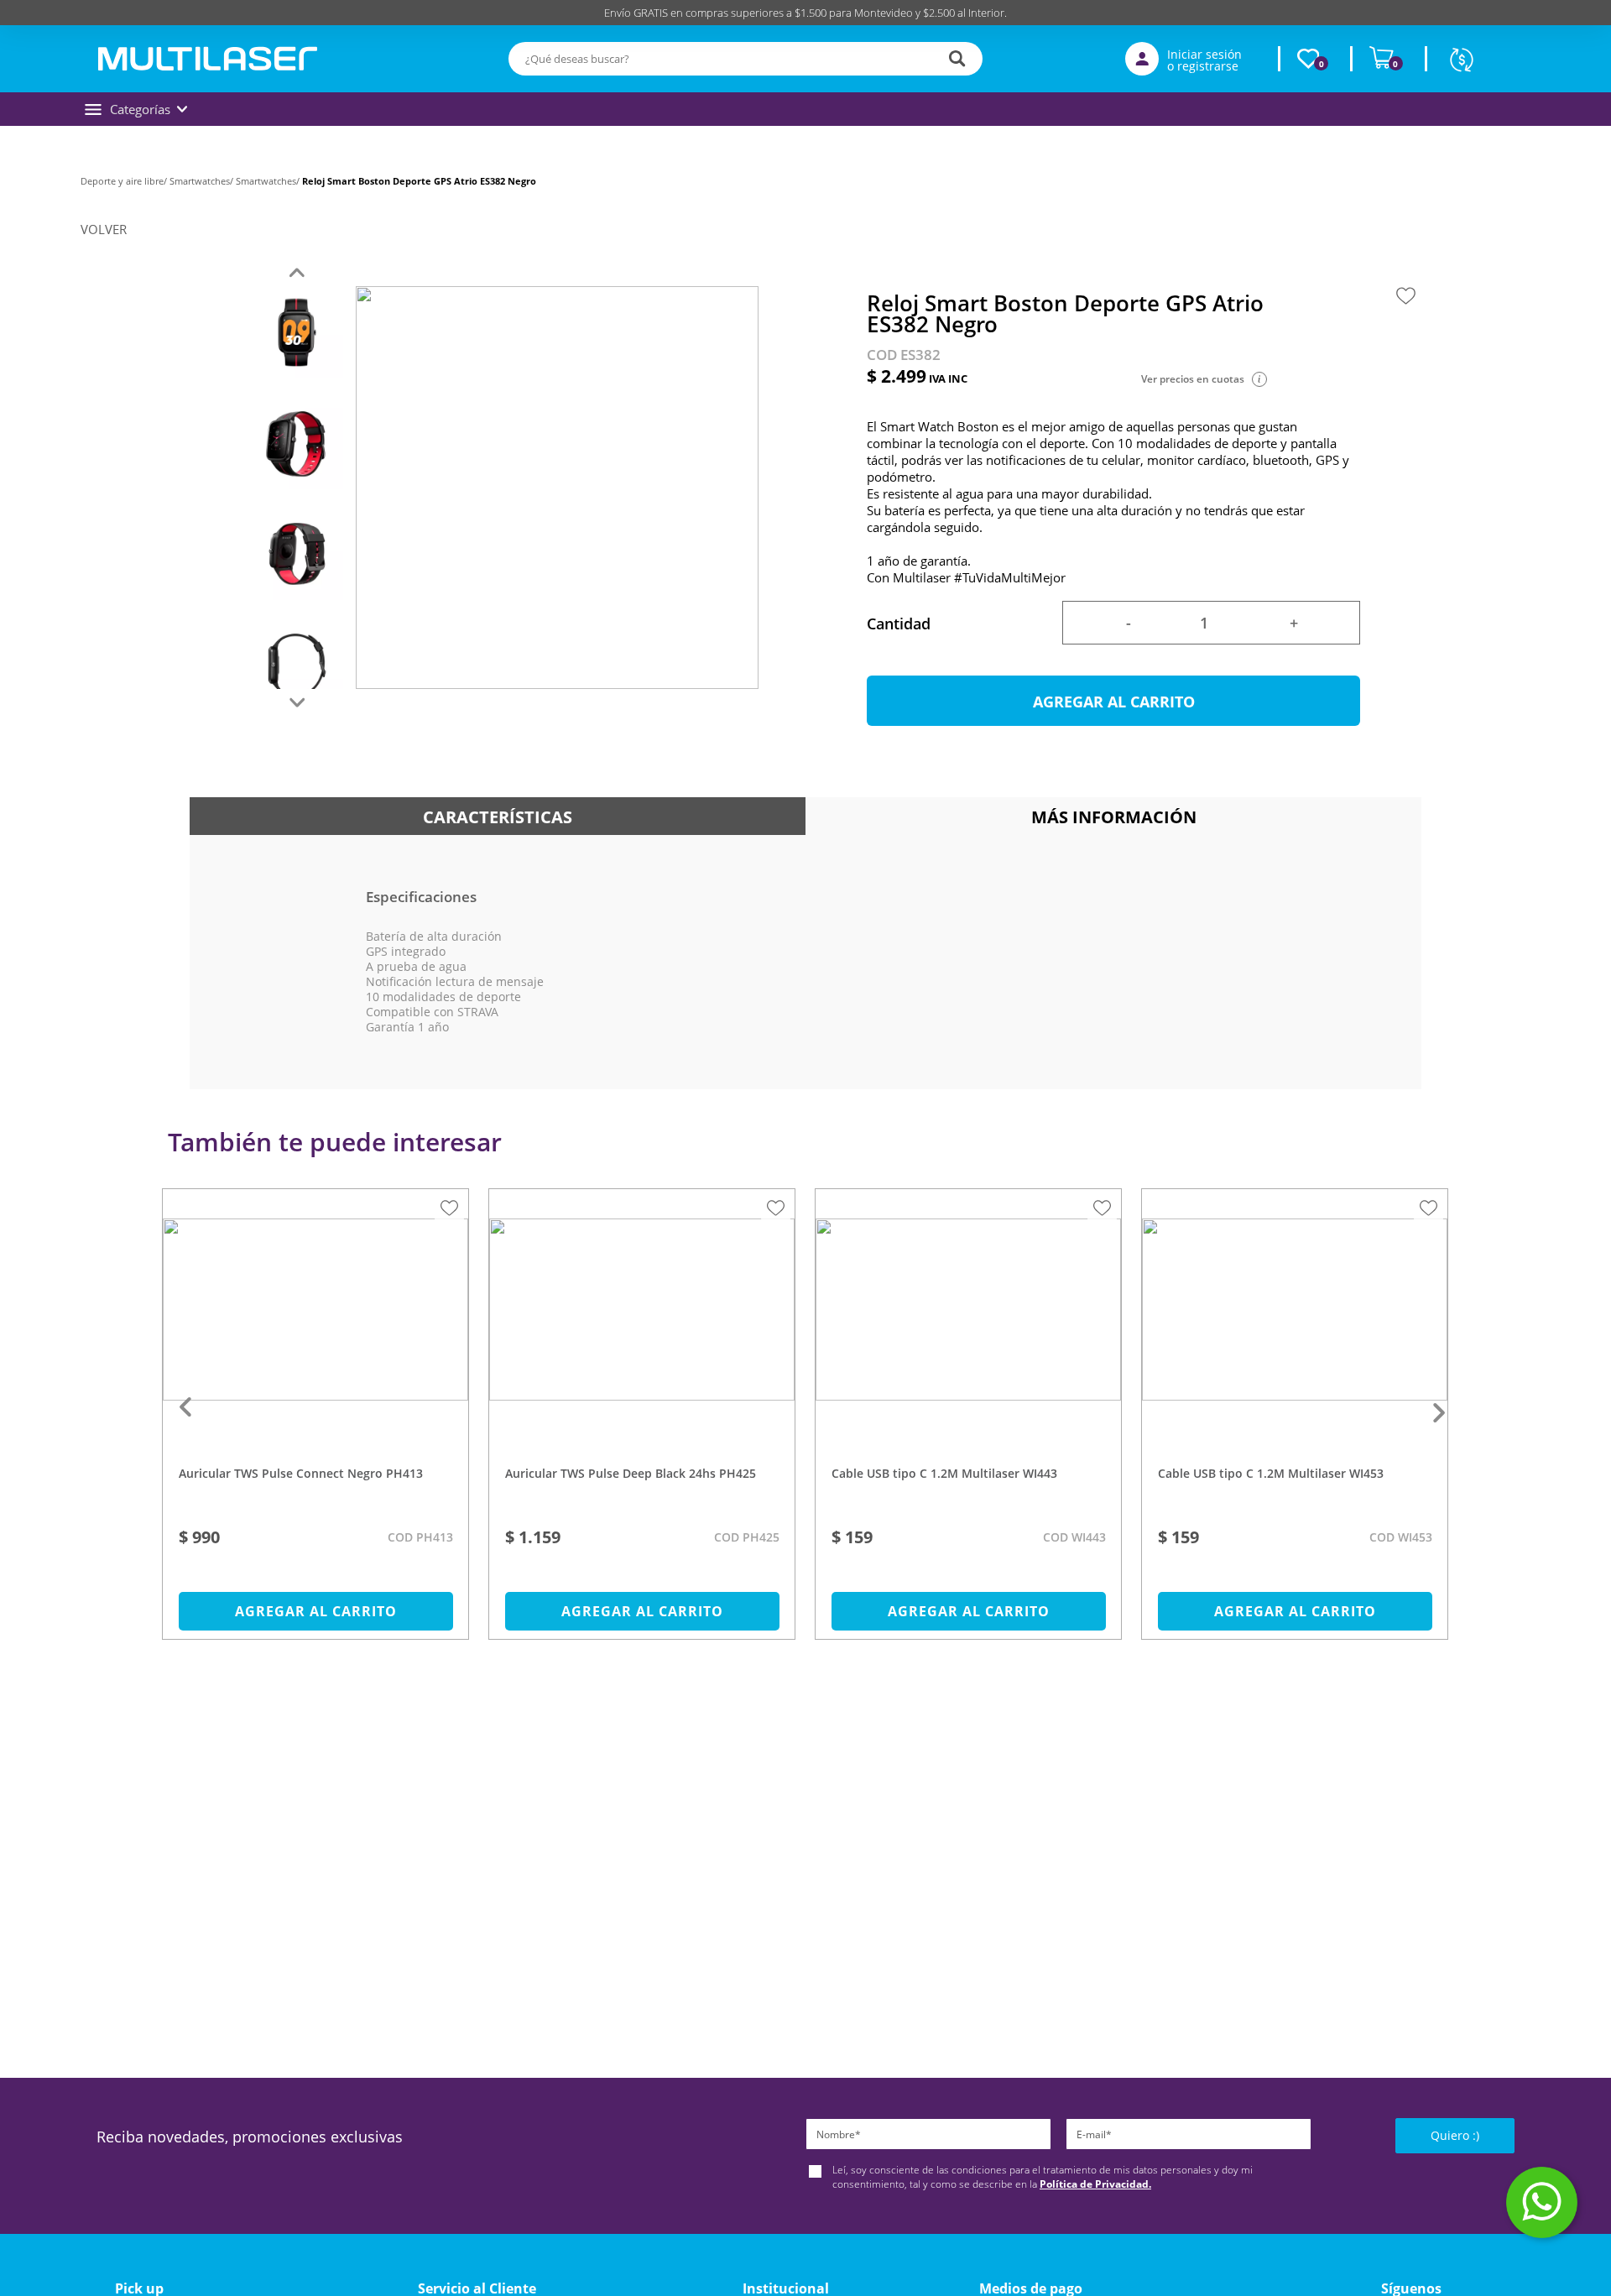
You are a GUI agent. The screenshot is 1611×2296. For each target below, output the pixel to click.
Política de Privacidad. (1095, 2184)
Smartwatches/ (203, 181)
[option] (316, 1422)
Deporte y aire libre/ (125, 181)
